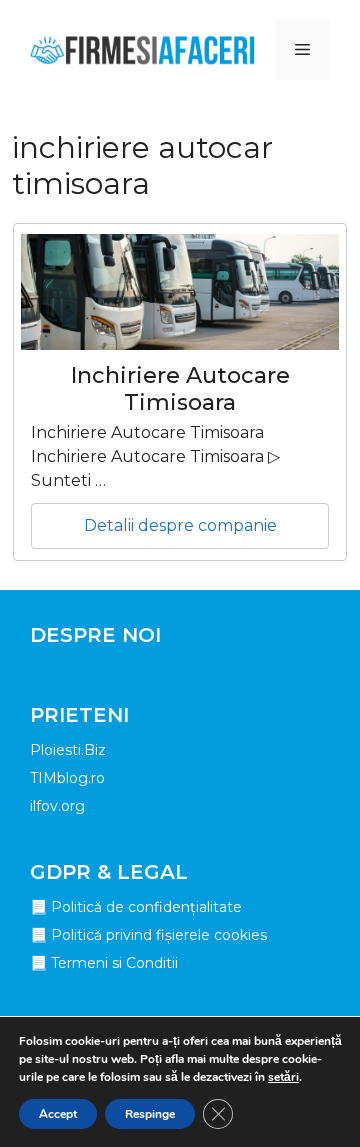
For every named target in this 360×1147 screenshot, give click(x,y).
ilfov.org (57, 806)
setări (283, 1077)
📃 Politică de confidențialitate (136, 907)
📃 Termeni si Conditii (104, 963)
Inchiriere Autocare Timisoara (180, 388)
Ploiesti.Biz (68, 750)
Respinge (150, 1114)
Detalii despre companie (180, 525)
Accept (58, 1114)
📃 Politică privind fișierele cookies (148, 935)
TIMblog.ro (67, 778)
